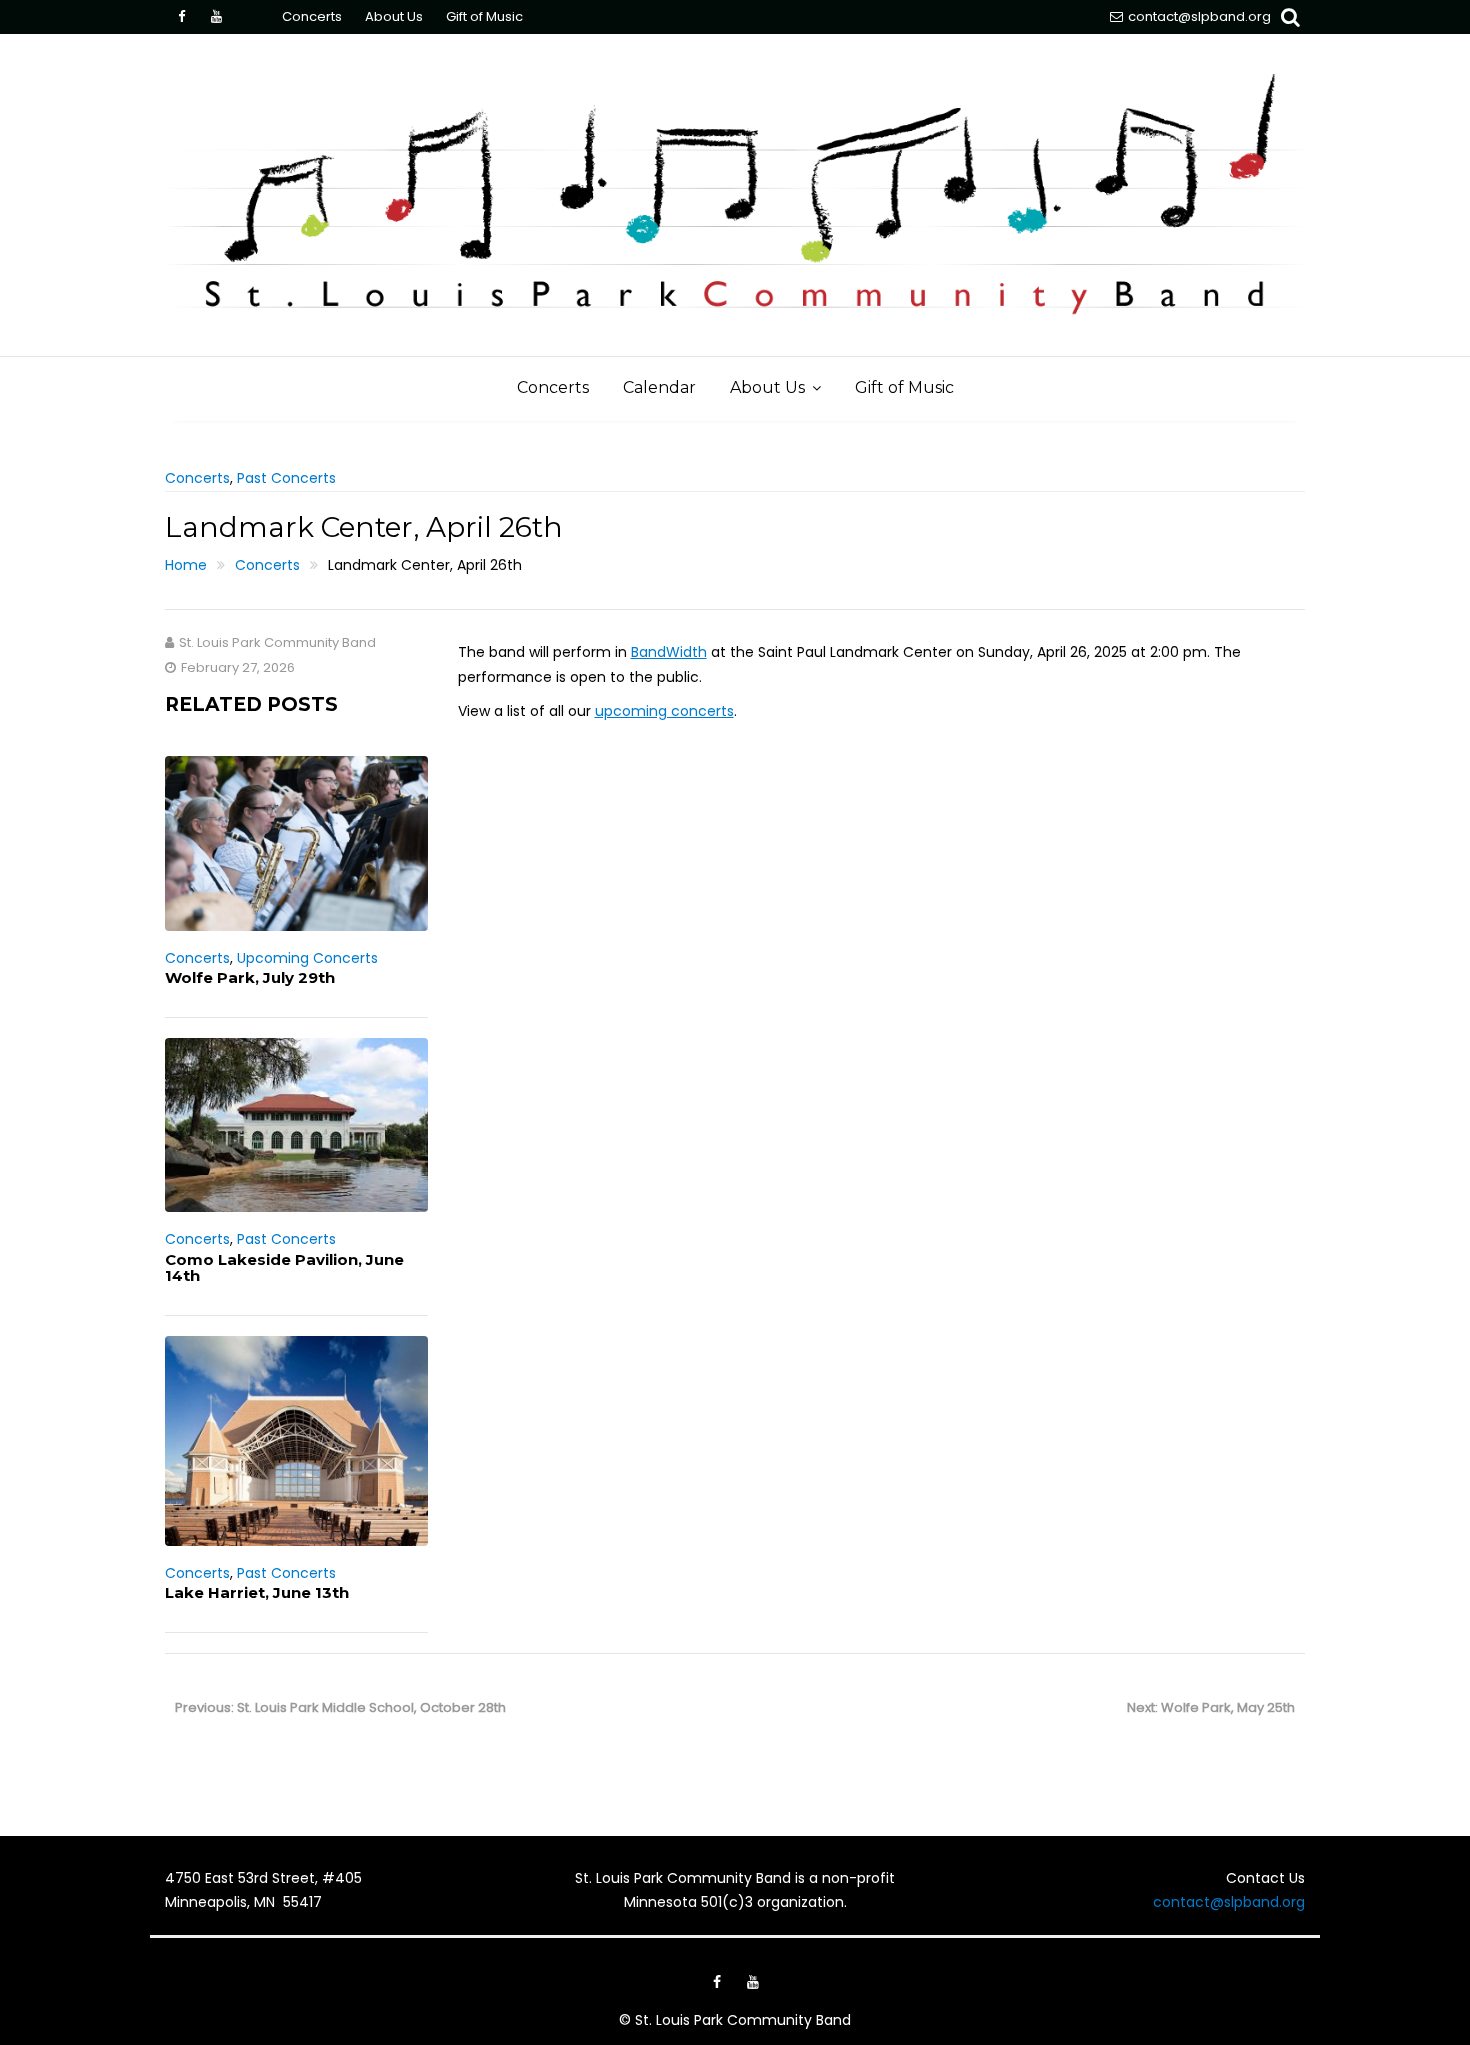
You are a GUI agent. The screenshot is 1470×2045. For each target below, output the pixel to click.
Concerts (312, 16)
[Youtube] (216, 17)
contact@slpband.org (1199, 16)
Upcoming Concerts (307, 958)
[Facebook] (181, 17)
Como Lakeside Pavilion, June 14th (284, 1268)
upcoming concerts (664, 711)
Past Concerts (286, 478)
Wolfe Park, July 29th (250, 977)
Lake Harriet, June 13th (257, 1592)
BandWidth (669, 652)
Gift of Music (484, 16)
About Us (394, 16)
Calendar (659, 387)
